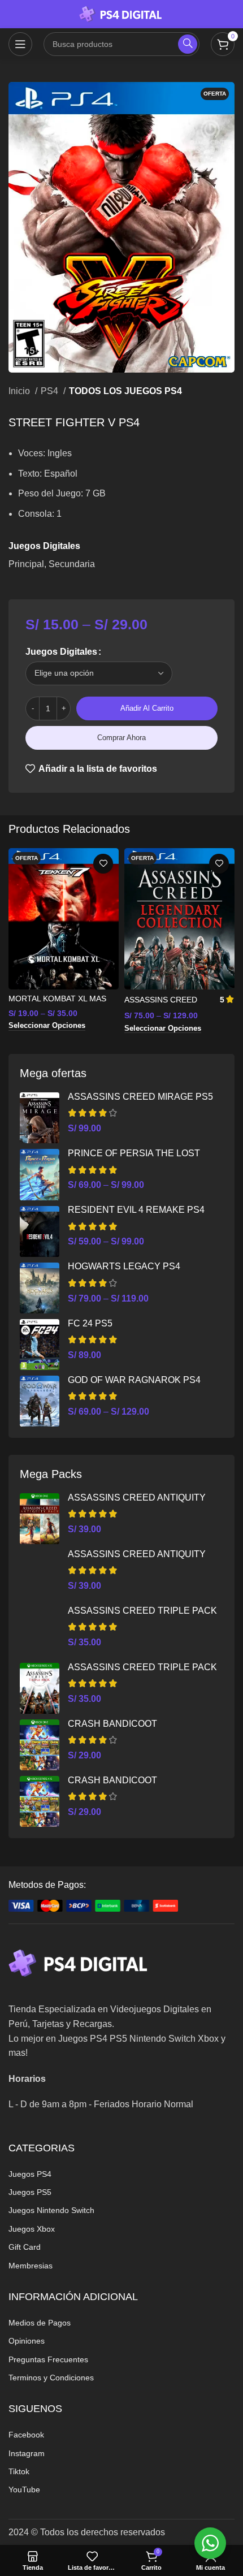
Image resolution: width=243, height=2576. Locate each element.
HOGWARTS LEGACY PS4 (124, 1266)
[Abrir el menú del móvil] (20, 44)
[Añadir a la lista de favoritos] (103, 864)
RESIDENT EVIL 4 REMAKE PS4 (136, 1210)
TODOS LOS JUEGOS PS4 (125, 391)
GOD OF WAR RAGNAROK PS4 (134, 1380)
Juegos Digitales (61, 652)
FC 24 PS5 (90, 1323)
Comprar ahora (121, 738)
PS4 (51, 391)
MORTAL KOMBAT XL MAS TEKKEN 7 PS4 (57, 1003)
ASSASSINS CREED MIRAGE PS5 (140, 1097)
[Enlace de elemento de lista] (121, 2174)
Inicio (20, 391)
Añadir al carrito (147, 708)
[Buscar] (188, 44)
